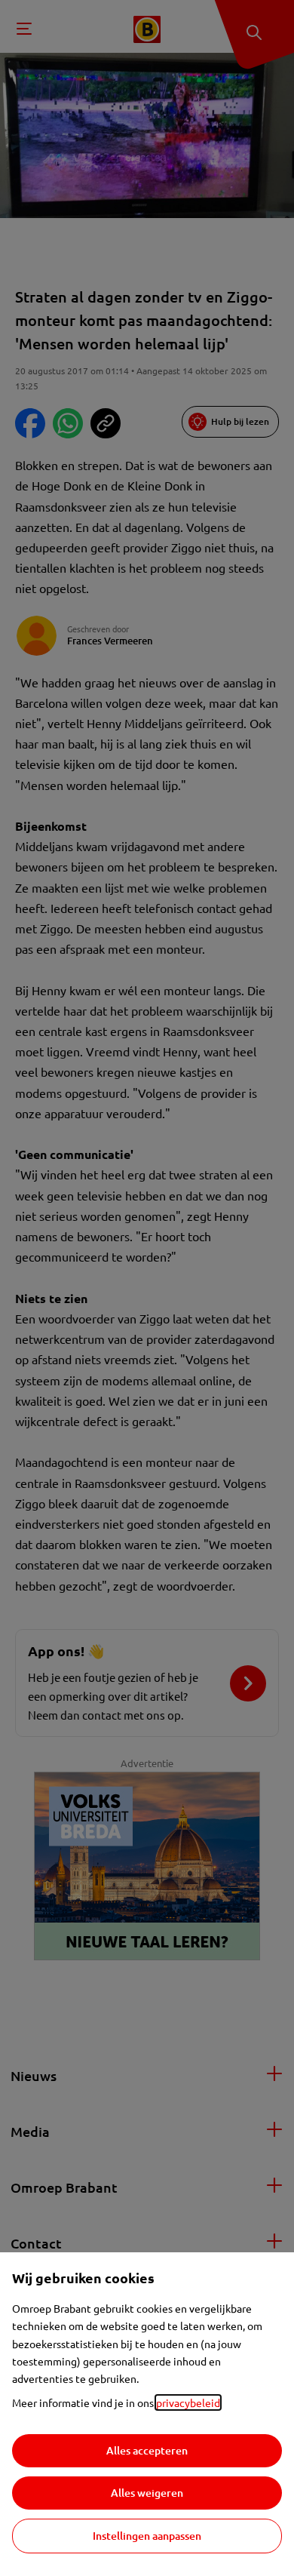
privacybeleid (188, 2402)
